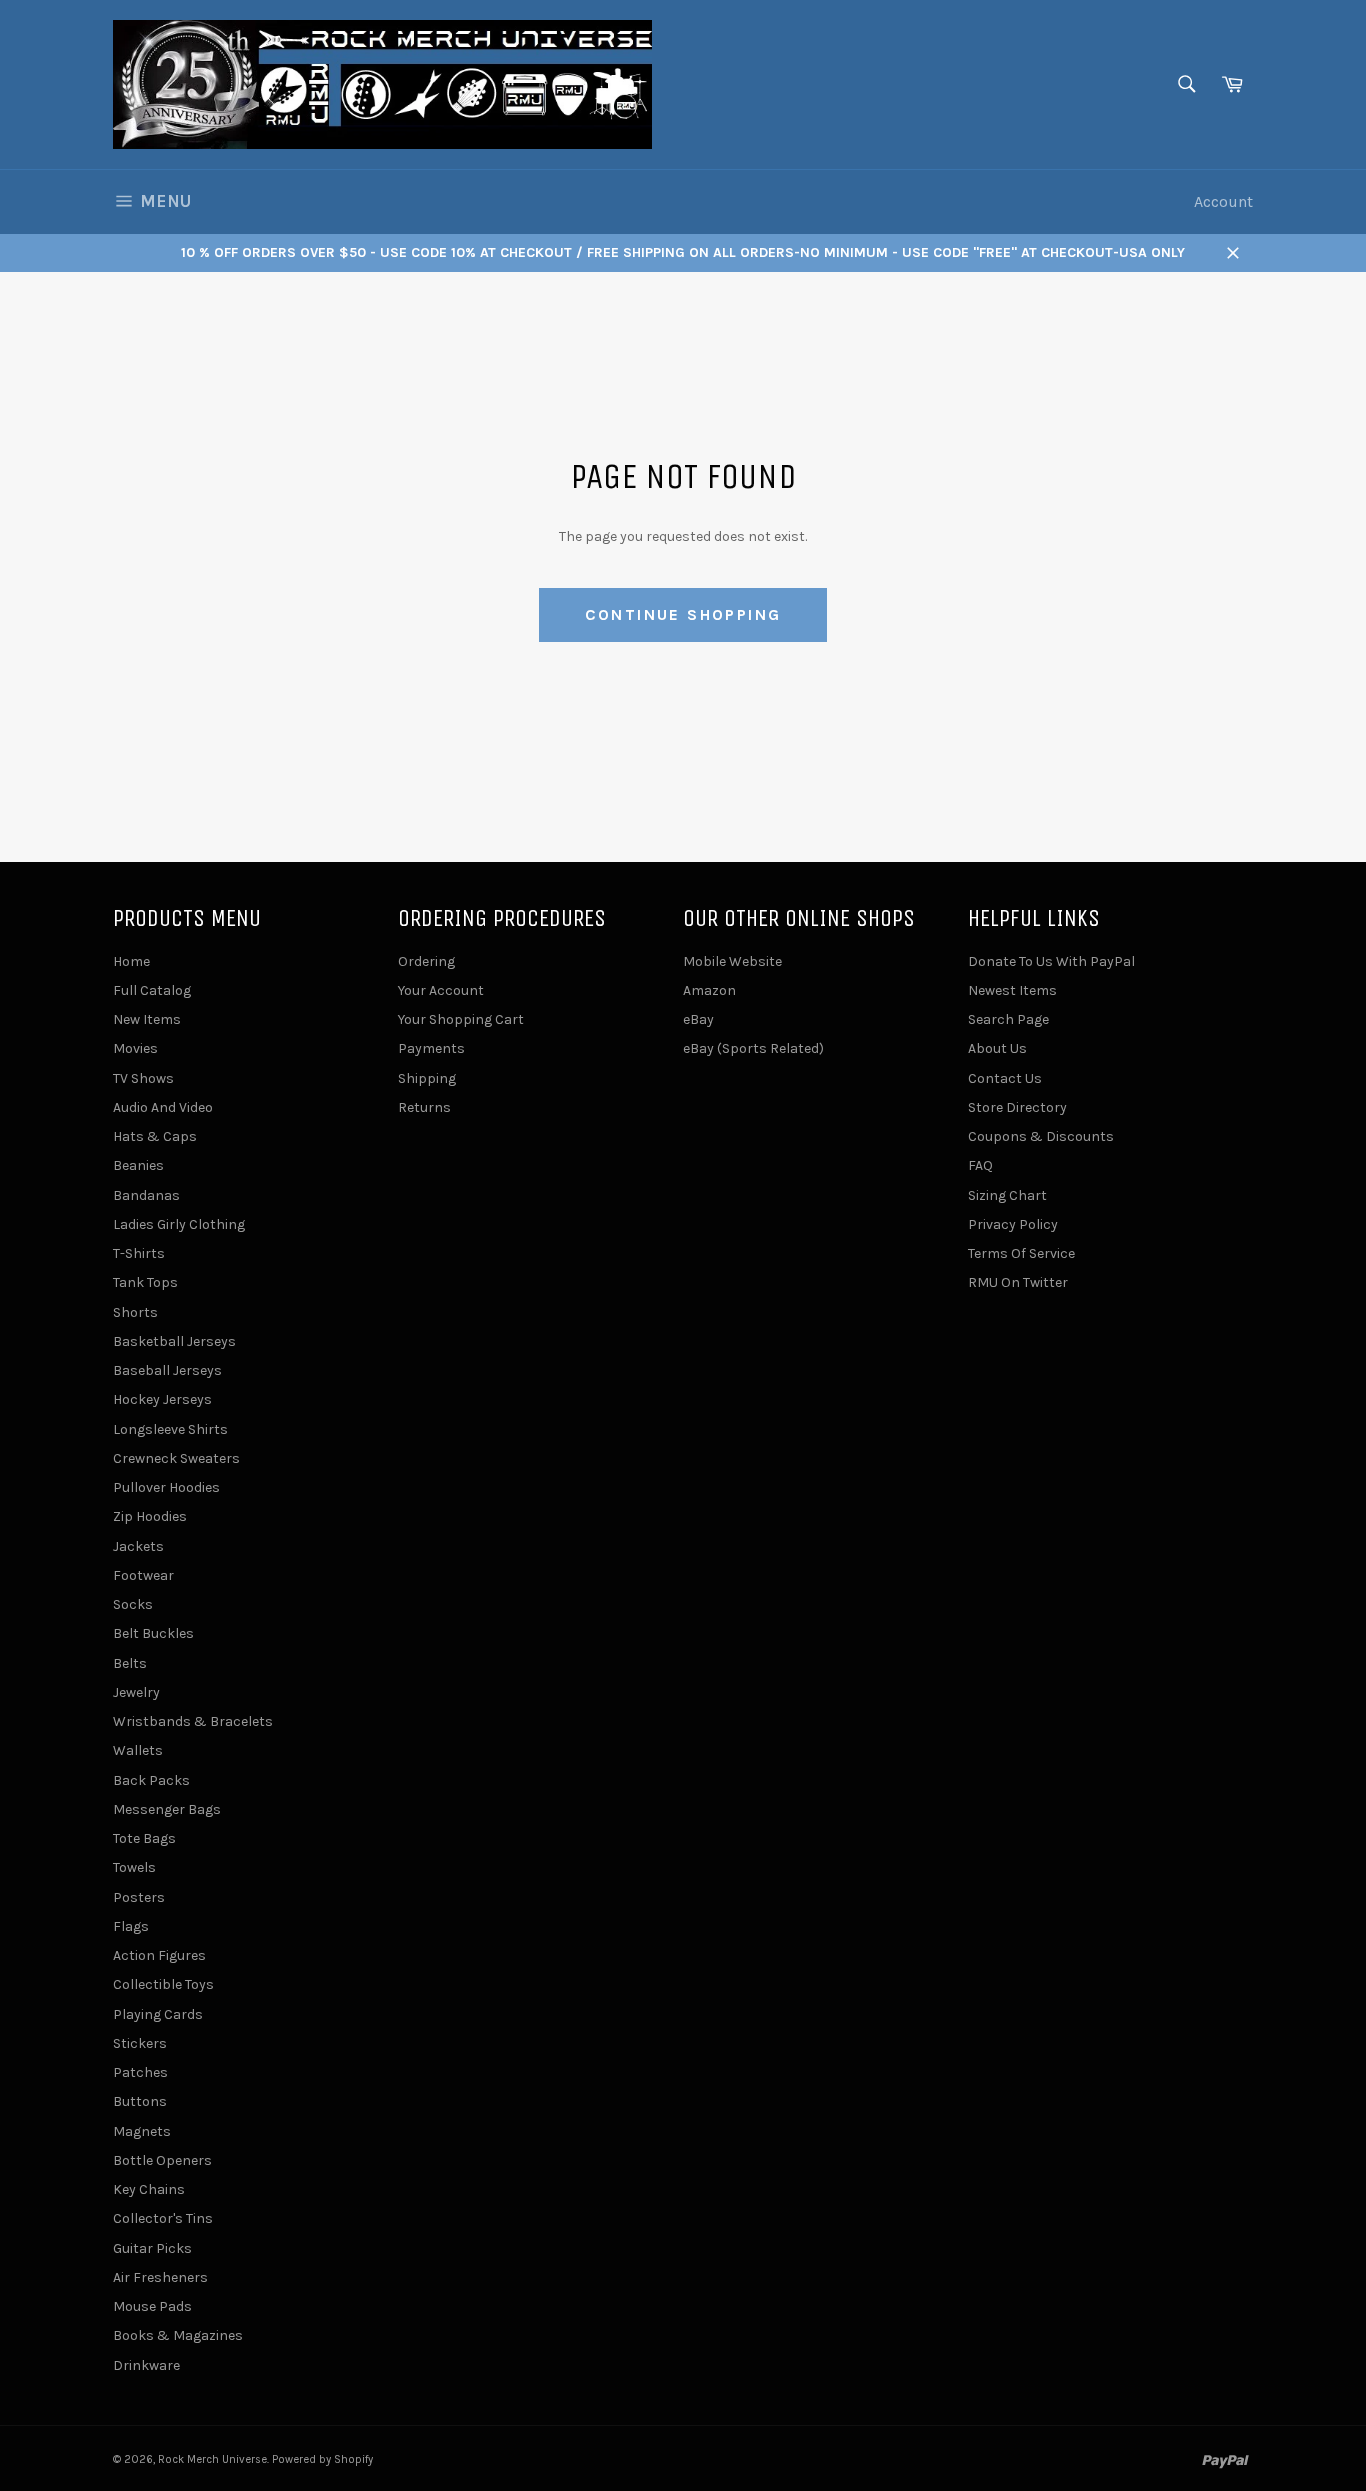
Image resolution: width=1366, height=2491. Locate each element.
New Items (147, 1019)
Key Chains (149, 2189)
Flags (131, 1926)
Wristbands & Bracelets (193, 1721)
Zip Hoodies (150, 1516)
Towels (134, 1867)
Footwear (143, 1575)
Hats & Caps (155, 1136)
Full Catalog (152, 990)
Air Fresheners (160, 2277)
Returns (424, 1107)
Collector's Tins (163, 2218)
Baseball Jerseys (167, 1370)
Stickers (140, 2043)
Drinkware (146, 2365)
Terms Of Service (1021, 1253)
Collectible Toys (163, 1984)
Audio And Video (163, 1107)
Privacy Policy (1013, 1224)
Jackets (138, 1546)
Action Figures (159, 1955)
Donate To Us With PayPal (1051, 961)
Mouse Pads (152, 2306)
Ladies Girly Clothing (179, 1224)
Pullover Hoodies (166, 1487)
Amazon (709, 990)
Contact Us (1005, 1078)
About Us (997, 1048)
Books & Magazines (178, 2335)
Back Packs (151, 1780)
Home (131, 961)
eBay (698, 1019)
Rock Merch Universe (212, 2459)
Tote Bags (144, 1838)
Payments (431, 1048)
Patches (140, 2072)
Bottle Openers (162, 2160)
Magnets (142, 2131)
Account (1223, 201)
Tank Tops (145, 1282)
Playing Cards (158, 2014)
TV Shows (143, 1078)
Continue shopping (683, 614)
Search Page (1008, 1019)
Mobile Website (732, 961)
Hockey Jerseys (162, 1399)
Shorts (135, 1312)
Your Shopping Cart (461, 1019)
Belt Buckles (153, 1633)
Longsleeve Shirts (170, 1429)
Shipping (427, 1078)
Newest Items (1012, 990)
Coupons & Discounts (1041, 1136)
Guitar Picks (152, 2248)
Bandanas (146, 1195)
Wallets (138, 1750)
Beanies (138, 1165)
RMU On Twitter (1018, 1282)
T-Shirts (139, 1253)
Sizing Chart (1007, 1195)
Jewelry (136, 1692)
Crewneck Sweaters (176, 1458)
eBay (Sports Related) (753, 1048)
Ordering (426, 961)
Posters (139, 1897)
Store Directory (1017, 1107)
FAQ (980, 1165)
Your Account (441, 990)
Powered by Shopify (322, 2459)
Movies (135, 1048)
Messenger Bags (167, 1809)
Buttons (140, 2101)
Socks (133, 1604)
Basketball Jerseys (174, 1341)
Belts (130, 1663)
